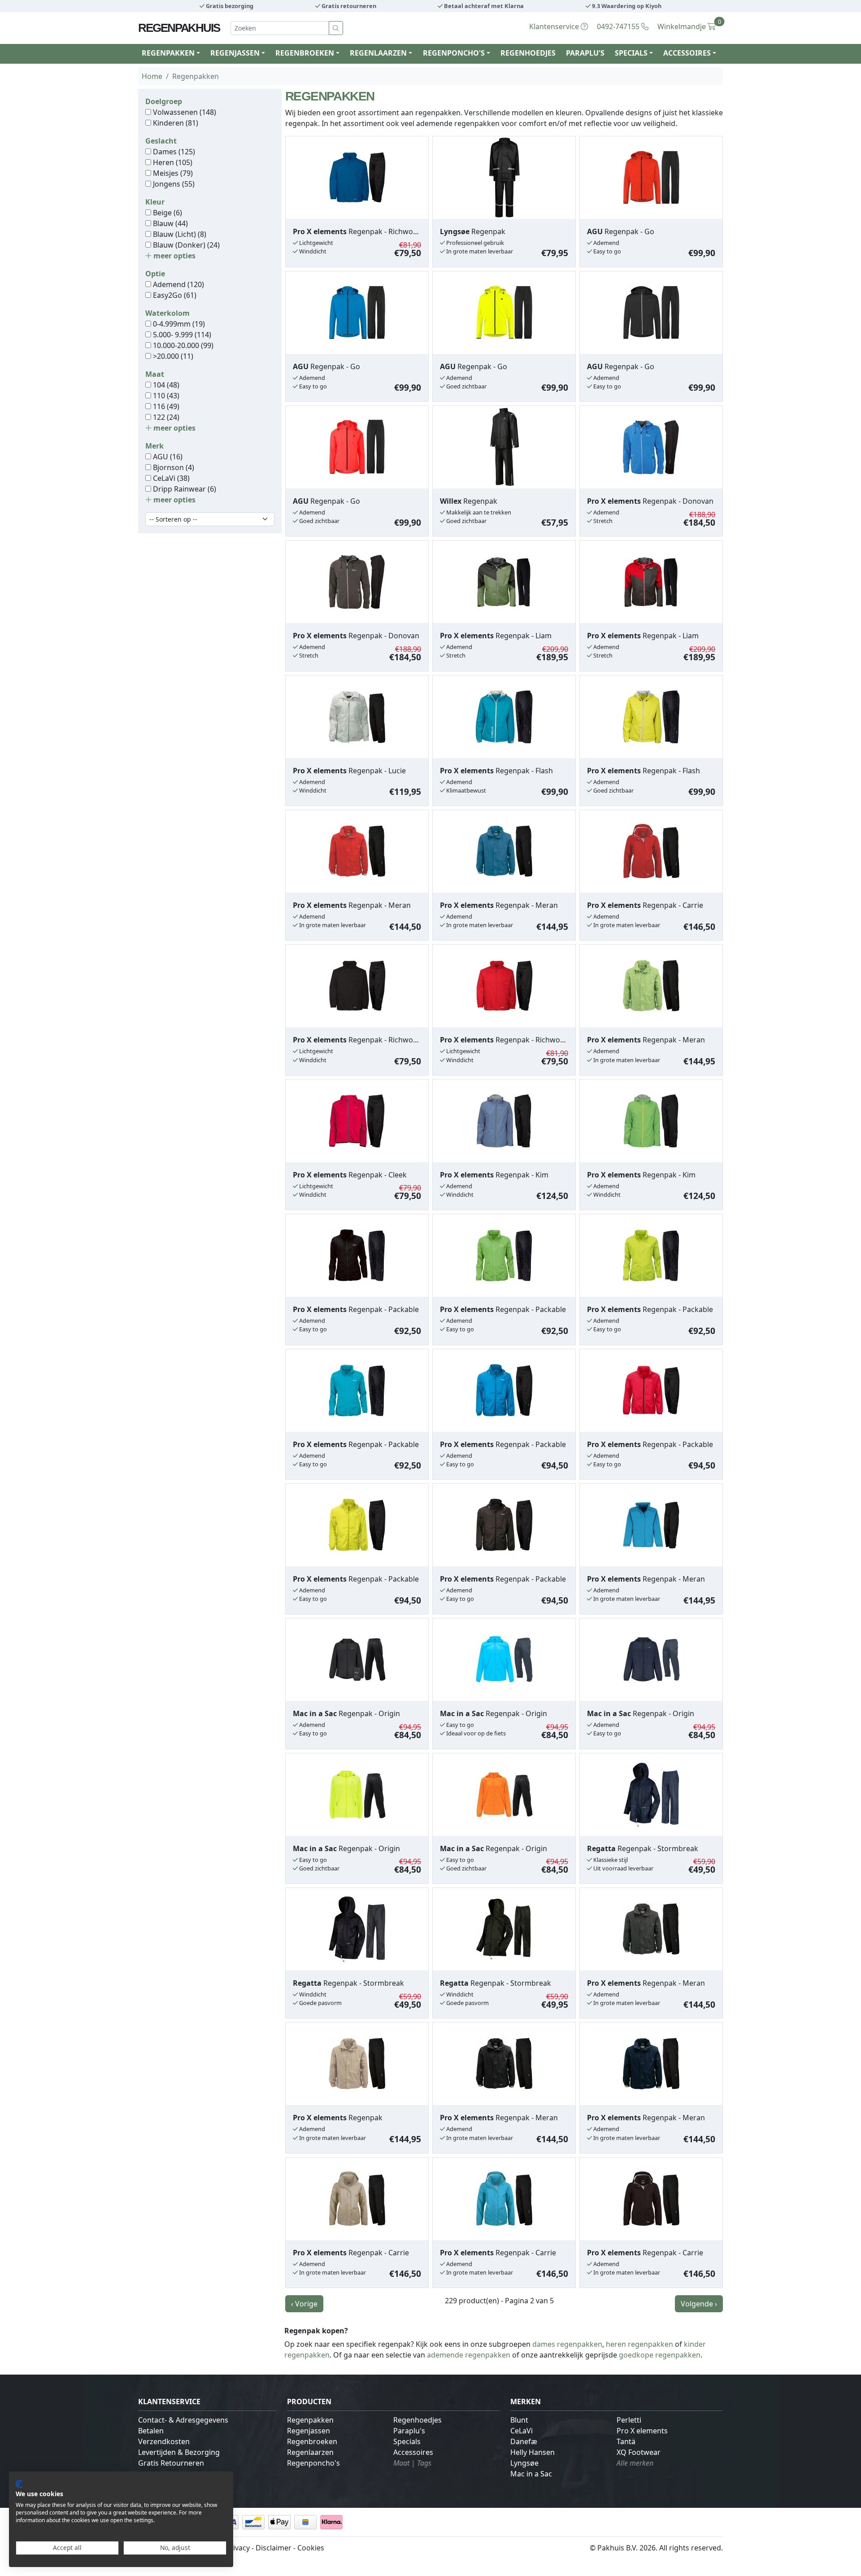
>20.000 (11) (172, 356)
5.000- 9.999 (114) (181, 335)
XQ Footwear (639, 2452)
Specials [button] (631, 53)
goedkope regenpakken (660, 2355)
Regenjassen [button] (235, 53)
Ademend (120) (178, 284)
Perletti (629, 2420)
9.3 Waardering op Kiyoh (626, 6)
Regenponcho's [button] (454, 53)
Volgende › (699, 2304)
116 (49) (165, 406)
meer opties (174, 256)
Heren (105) (172, 162)
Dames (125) (173, 152)
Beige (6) (167, 213)
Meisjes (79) (172, 173)
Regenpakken (310, 2420)
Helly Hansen (533, 2452)
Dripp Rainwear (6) (184, 489)
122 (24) (165, 417)
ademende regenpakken (469, 2355)
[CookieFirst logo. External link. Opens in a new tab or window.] (19, 2484)
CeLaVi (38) (170, 478)
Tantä (626, 2441)
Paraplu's (585, 53)
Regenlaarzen (310, 2452)
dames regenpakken (567, 2344)
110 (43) (165, 396)
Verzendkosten (164, 2441)
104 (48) (165, 385)
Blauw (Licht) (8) (179, 234)
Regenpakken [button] (168, 53)
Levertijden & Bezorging (179, 2452)
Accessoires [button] (687, 53)
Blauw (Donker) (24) (185, 245)
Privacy (238, 2548)
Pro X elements (642, 2431)
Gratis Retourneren (171, 2463)
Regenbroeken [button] (305, 53)
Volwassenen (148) (184, 112)
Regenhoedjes (528, 53)
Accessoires (413, 2452)
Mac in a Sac (531, 2474)
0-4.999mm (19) (178, 324)
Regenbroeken (312, 2441)
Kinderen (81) (175, 123)
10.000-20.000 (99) (182, 345)
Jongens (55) (173, 184)
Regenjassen (309, 2431)
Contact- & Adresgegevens (183, 2420)
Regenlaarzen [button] (378, 53)
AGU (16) (167, 457)
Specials (407, 2441)
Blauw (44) (170, 223)
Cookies (311, 2548)
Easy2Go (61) (174, 295)
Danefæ (524, 2441)
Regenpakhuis (179, 28)
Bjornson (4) (173, 467)
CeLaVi (522, 2431)
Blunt (519, 2420)
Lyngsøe (524, 2463)
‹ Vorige (304, 2304)
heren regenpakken (639, 2344)
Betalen (151, 2431)
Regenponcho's (313, 2463)
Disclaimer (274, 2548)
